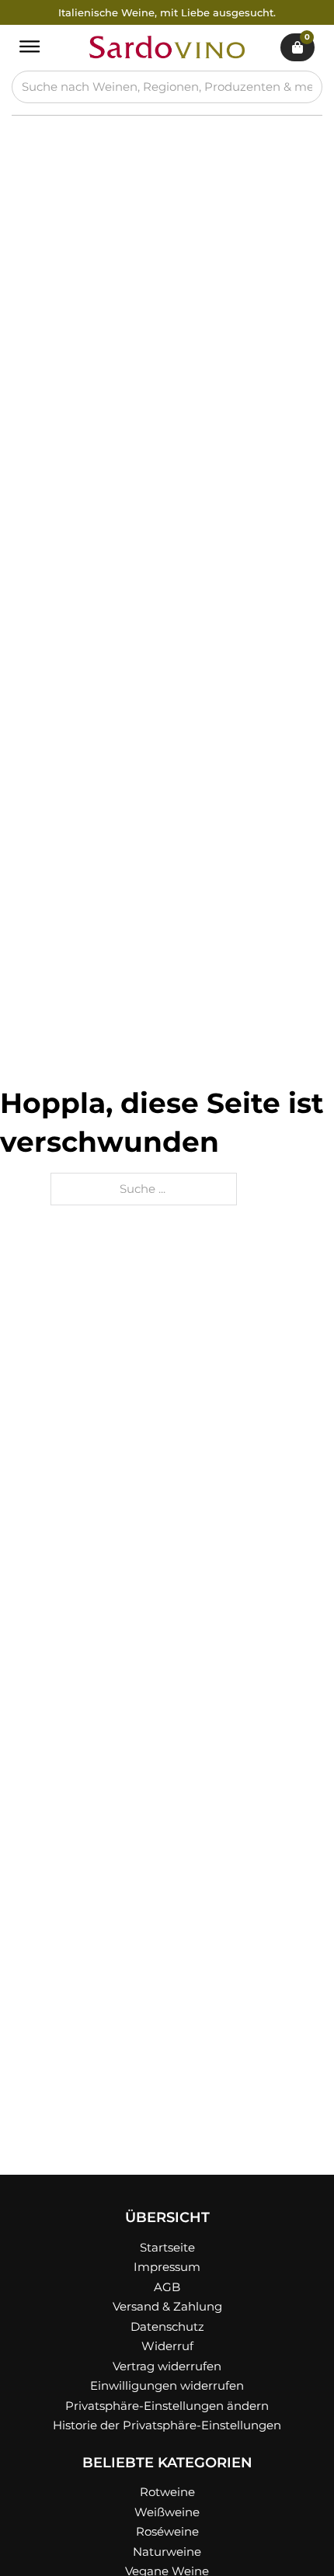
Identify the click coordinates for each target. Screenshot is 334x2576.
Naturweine (167, 2552)
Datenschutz (167, 2326)
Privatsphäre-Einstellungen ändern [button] (167, 2406)
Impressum (167, 2267)
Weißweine (167, 2512)
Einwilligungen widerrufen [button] (167, 2385)
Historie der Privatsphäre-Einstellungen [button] (167, 2425)
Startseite (167, 2247)
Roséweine (167, 2531)
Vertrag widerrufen (167, 2366)
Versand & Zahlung (167, 2306)
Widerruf (167, 2346)
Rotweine (167, 2492)
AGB (167, 2287)
